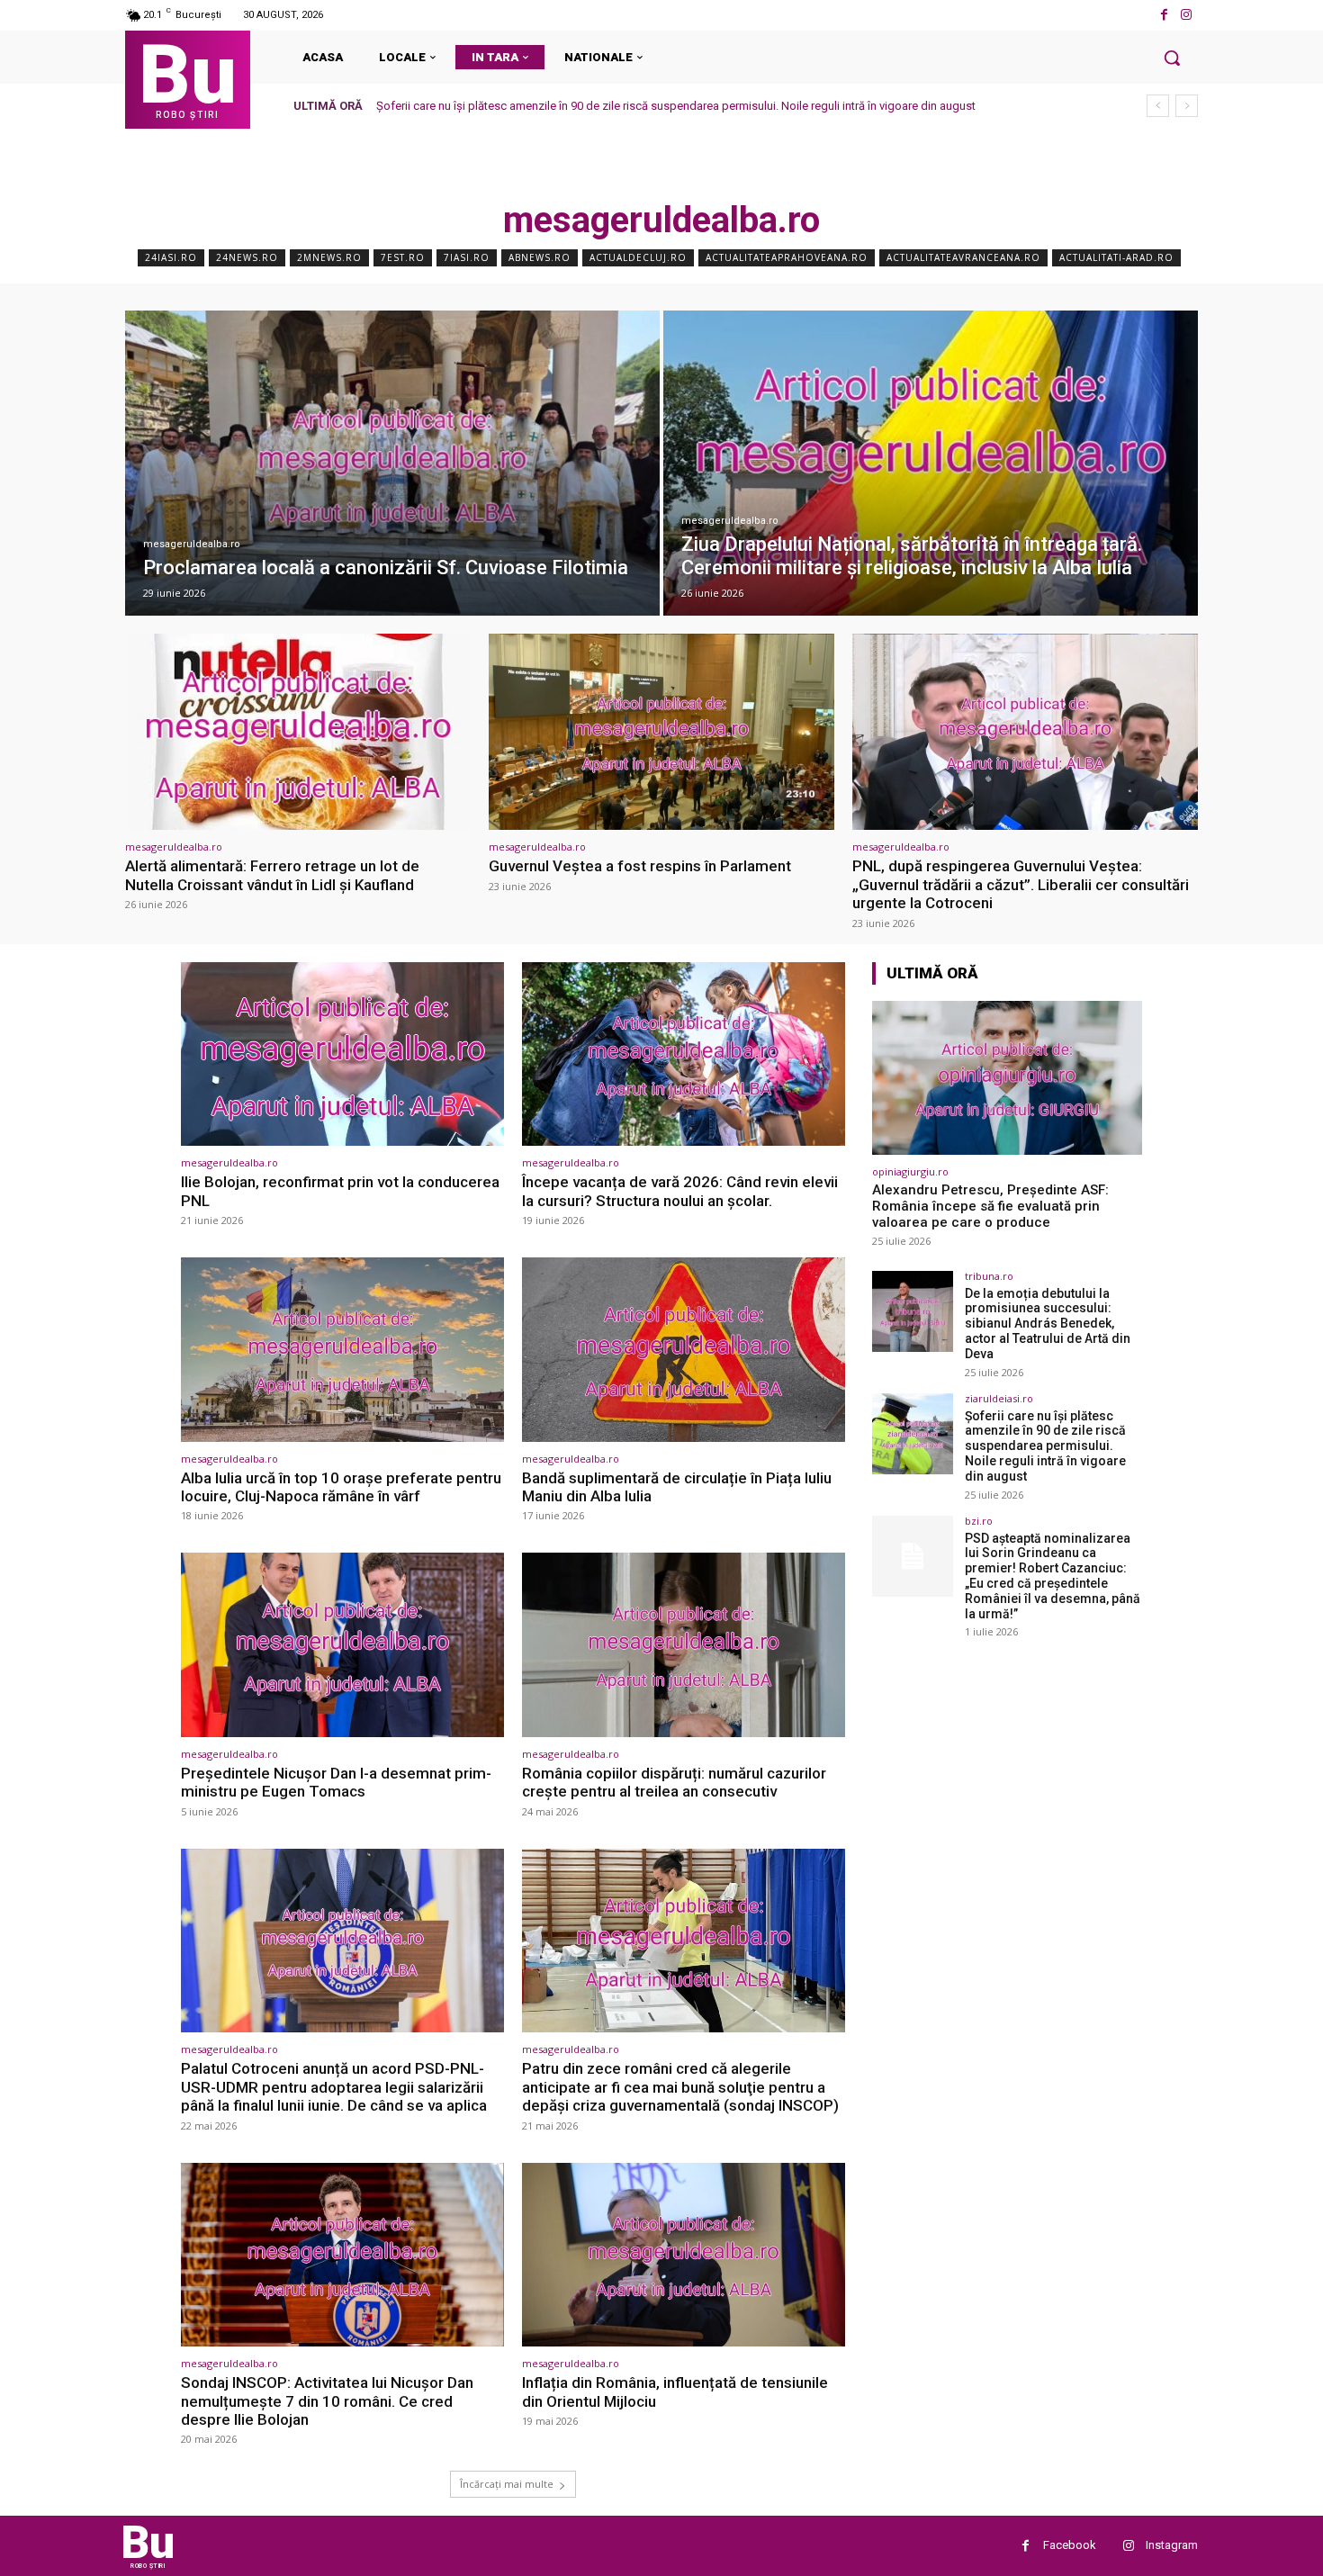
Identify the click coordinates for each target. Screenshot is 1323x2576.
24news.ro (247, 257)
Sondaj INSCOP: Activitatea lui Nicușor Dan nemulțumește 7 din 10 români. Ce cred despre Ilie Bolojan (327, 2401)
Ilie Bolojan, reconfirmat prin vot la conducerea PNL (340, 1191)
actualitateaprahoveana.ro (787, 257)
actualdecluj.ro (638, 257)
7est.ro (403, 257)
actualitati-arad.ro (1116, 257)
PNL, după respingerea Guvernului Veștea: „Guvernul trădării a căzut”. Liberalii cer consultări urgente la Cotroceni (1021, 884)
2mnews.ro (329, 257)
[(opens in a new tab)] (392, 463)
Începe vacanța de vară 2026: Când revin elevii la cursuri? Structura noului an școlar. (680, 1191)
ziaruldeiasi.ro (999, 1398)
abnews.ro (540, 257)
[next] (1187, 106)
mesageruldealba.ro (192, 544)
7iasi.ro (467, 257)
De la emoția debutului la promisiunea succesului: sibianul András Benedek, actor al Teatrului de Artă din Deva (1048, 1324)
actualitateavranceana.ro (963, 257)
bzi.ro (979, 1521)
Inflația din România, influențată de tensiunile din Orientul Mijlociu (675, 2391)
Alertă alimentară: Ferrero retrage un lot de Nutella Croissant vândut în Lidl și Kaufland (272, 875)
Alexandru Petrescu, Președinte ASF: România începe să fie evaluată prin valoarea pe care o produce (990, 1206)
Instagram (1172, 2545)
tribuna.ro (989, 1276)
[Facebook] (1164, 15)
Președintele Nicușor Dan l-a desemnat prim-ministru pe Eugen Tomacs (336, 1782)
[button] (1172, 58)
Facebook (1070, 2545)
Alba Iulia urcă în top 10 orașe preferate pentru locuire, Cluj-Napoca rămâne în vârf (341, 1487)
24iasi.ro (171, 257)
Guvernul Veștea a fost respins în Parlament (640, 866)
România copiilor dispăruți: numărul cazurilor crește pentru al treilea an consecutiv (674, 1782)
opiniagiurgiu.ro (910, 1171)
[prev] (1158, 106)
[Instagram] (1187, 15)
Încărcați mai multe (507, 2484)
